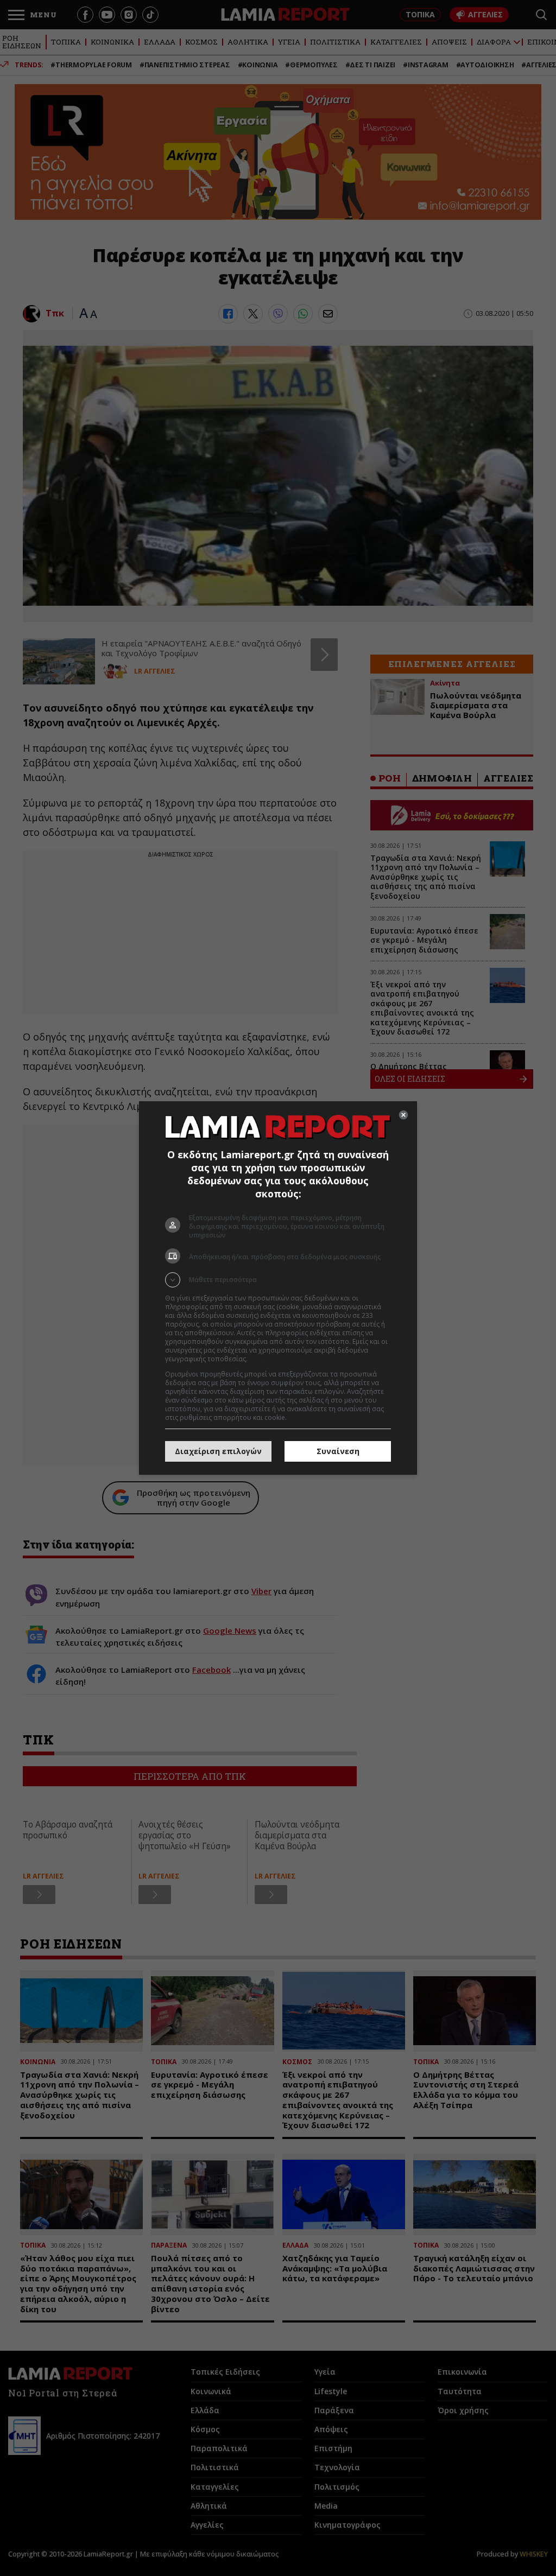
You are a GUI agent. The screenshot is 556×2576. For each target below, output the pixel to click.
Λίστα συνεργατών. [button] (279, 1359)
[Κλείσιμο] (403, 1115)
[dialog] (278, 1288)
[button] (278, 1280)
